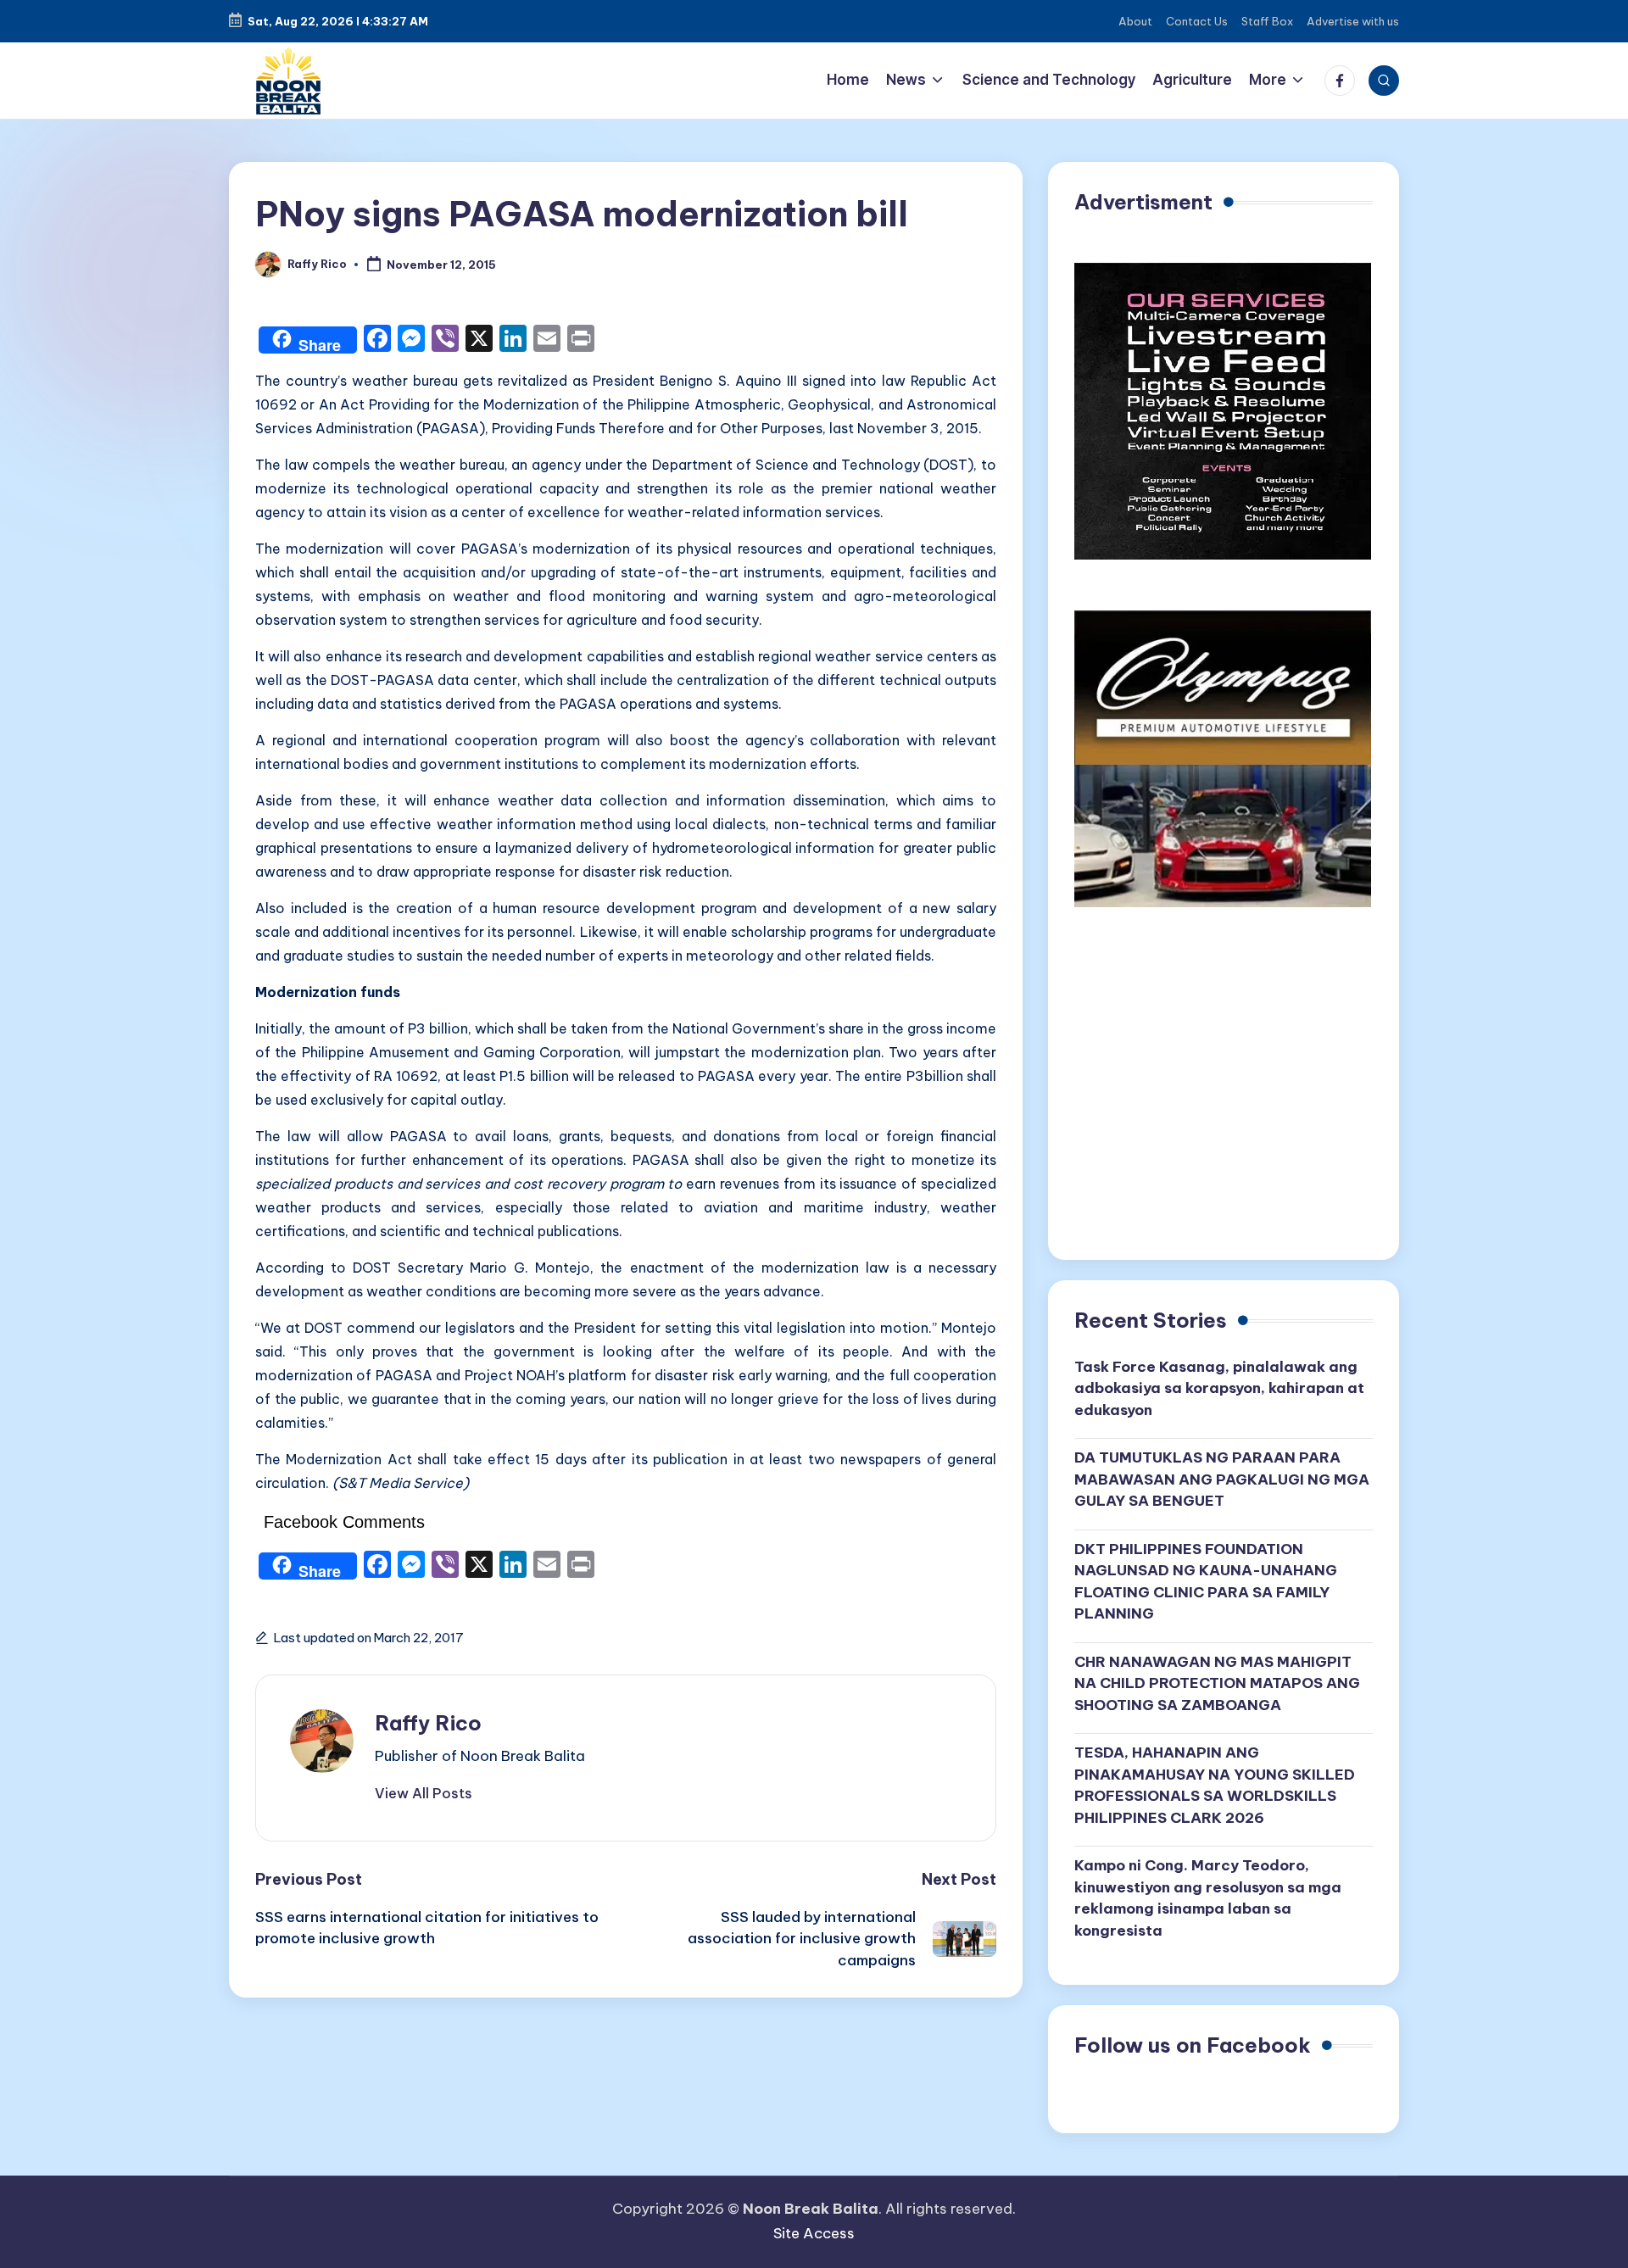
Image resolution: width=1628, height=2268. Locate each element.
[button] (424, 1793)
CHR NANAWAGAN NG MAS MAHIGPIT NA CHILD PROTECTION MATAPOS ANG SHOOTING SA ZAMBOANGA (1217, 1683)
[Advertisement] (1224, 1089)
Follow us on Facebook (1193, 2045)
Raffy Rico (428, 1723)
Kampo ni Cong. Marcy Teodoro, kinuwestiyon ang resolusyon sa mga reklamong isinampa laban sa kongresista (1208, 1898)
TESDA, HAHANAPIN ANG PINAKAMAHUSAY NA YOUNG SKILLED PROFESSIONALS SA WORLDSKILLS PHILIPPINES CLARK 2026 (1215, 1785)
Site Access (814, 2233)
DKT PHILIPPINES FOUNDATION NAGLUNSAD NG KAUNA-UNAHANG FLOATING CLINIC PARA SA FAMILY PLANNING (1206, 1582)
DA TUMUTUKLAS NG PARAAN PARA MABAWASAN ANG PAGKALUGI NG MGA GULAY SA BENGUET (1222, 1479)
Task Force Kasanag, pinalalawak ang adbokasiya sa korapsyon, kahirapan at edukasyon (1219, 1388)
